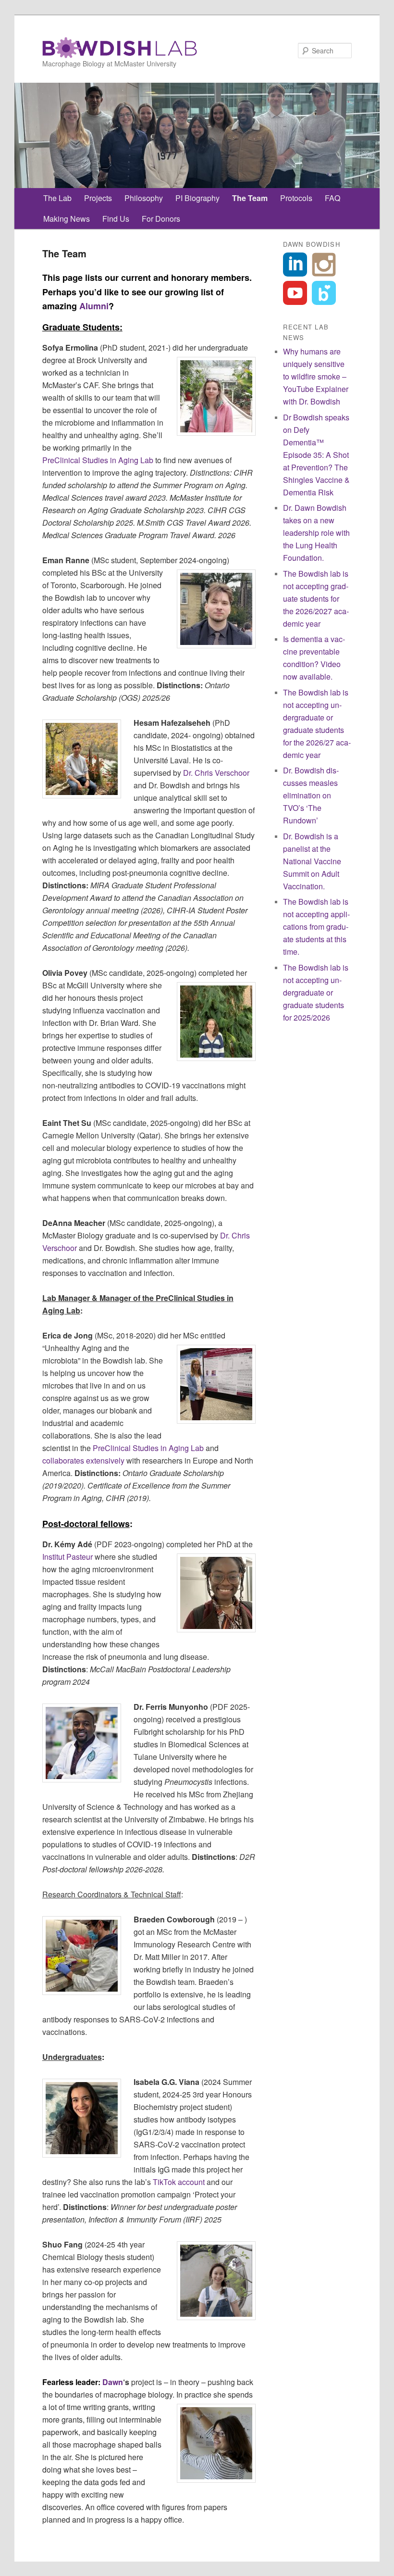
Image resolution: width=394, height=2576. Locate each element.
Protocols (296, 198)
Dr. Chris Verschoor (216, 773)
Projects (98, 198)
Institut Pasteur (68, 1557)
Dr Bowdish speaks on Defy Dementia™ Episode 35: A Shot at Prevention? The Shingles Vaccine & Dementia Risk (316, 455)
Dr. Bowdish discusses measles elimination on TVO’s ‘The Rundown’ (311, 795)
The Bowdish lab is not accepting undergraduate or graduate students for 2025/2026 (316, 992)
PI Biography (197, 198)
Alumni (94, 306)
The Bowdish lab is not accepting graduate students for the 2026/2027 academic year (316, 599)
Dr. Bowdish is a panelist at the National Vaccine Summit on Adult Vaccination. (312, 861)
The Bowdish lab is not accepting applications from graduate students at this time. (316, 927)
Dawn (113, 2382)
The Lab (57, 198)
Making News (67, 219)
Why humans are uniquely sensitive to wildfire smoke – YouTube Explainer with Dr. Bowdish (316, 376)
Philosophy (144, 198)
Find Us (116, 219)
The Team (250, 198)
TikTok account (179, 2182)
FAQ (332, 198)
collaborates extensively (83, 1460)
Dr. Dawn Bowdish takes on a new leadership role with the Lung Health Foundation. (316, 533)
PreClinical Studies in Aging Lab (98, 460)
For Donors (161, 219)
